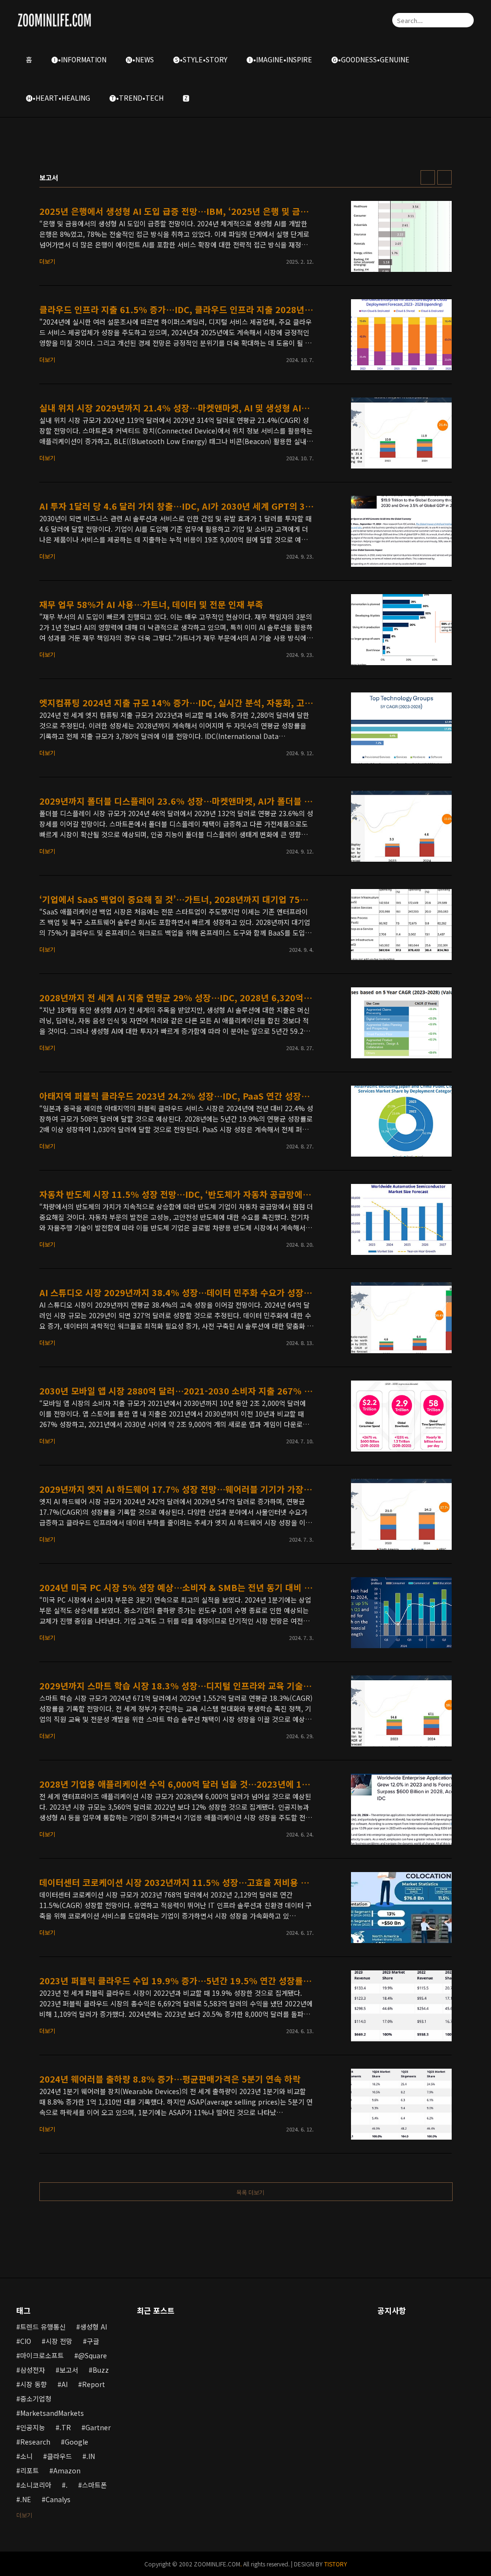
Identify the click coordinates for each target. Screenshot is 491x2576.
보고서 (69, 2370)
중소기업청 (36, 2399)
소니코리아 (36, 2485)
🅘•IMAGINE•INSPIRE (279, 59)
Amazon (67, 2471)
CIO (26, 2341)
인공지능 (33, 2427)
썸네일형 (428, 177)
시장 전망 (59, 2341)
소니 (26, 2456)
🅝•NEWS (140, 59)
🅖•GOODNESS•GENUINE (370, 59)
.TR (65, 2427)
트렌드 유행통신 (43, 2327)
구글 (93, 2341)
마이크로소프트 (42, 2355)
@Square (93, 2355)
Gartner (98, 2427)
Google (76, 2442)
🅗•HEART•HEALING (58, 98)
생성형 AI (94, 2327)
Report (94, 2384)
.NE (26, 2499)
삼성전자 (33, 2370)
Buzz (101, 2370)
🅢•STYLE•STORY (200, 59)
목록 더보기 (250, 2192)
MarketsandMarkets (52, 2413)
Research (35, 2442)
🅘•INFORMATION (79, 59)
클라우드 (59, 2456)
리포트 (29, 2471)
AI (64, 2384)
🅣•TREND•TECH (136, 98)
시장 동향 (34, 2384)
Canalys (58, 2499)
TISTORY (336, 2564)
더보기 (24, 2515)
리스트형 (444, 177)
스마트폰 (94, 2485)
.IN (91, 2456)
